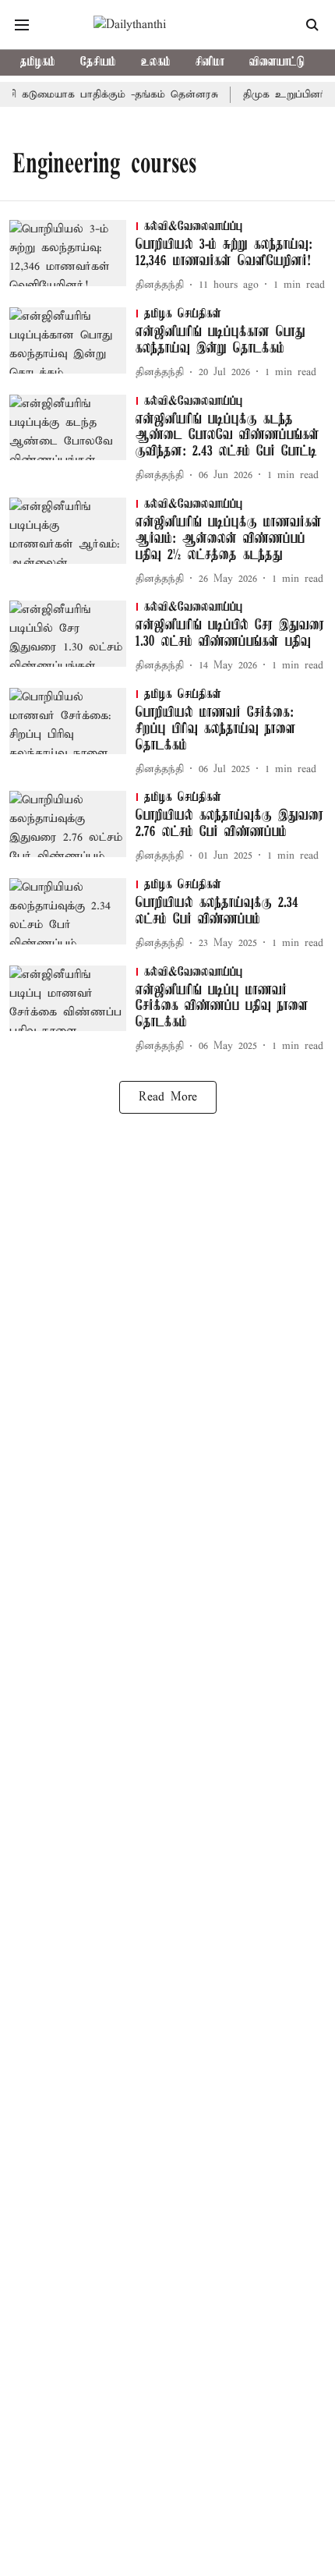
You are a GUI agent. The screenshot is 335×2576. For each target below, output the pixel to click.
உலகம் (156, 62)
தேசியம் (98, 62)
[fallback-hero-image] (72, 257)
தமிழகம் (38, 62)
